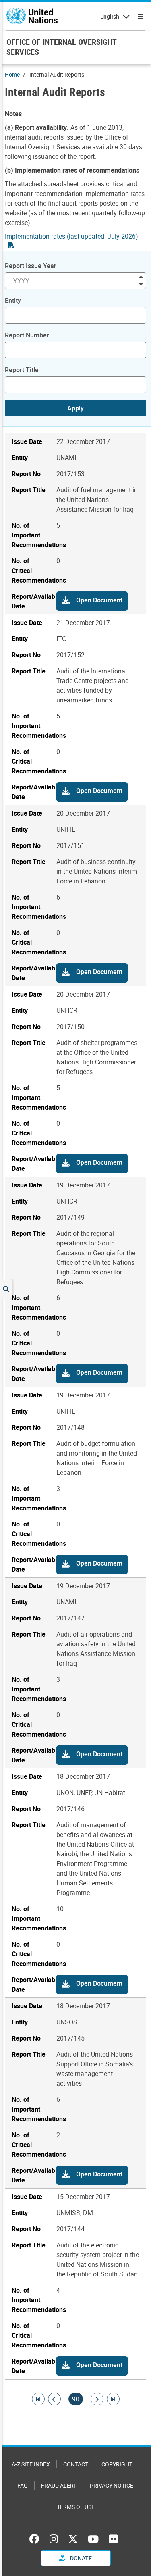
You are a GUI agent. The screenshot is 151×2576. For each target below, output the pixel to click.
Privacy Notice (112, 2485)
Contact (76, 2464)
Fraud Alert (59, 2485)
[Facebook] (36, 2539)
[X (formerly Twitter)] (73, 2539)
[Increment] (141, 276)
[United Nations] (32, 16)
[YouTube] (93, 2539)
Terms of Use (76, 2507)
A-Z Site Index (31, 2464)
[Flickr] (113, 2539)
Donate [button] (80, 2558)
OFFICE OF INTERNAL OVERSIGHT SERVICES (61, 47)
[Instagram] (54, 2539)
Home (12, 74)
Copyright (117, 2464)
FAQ (23, 2485)
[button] (92, 601)
